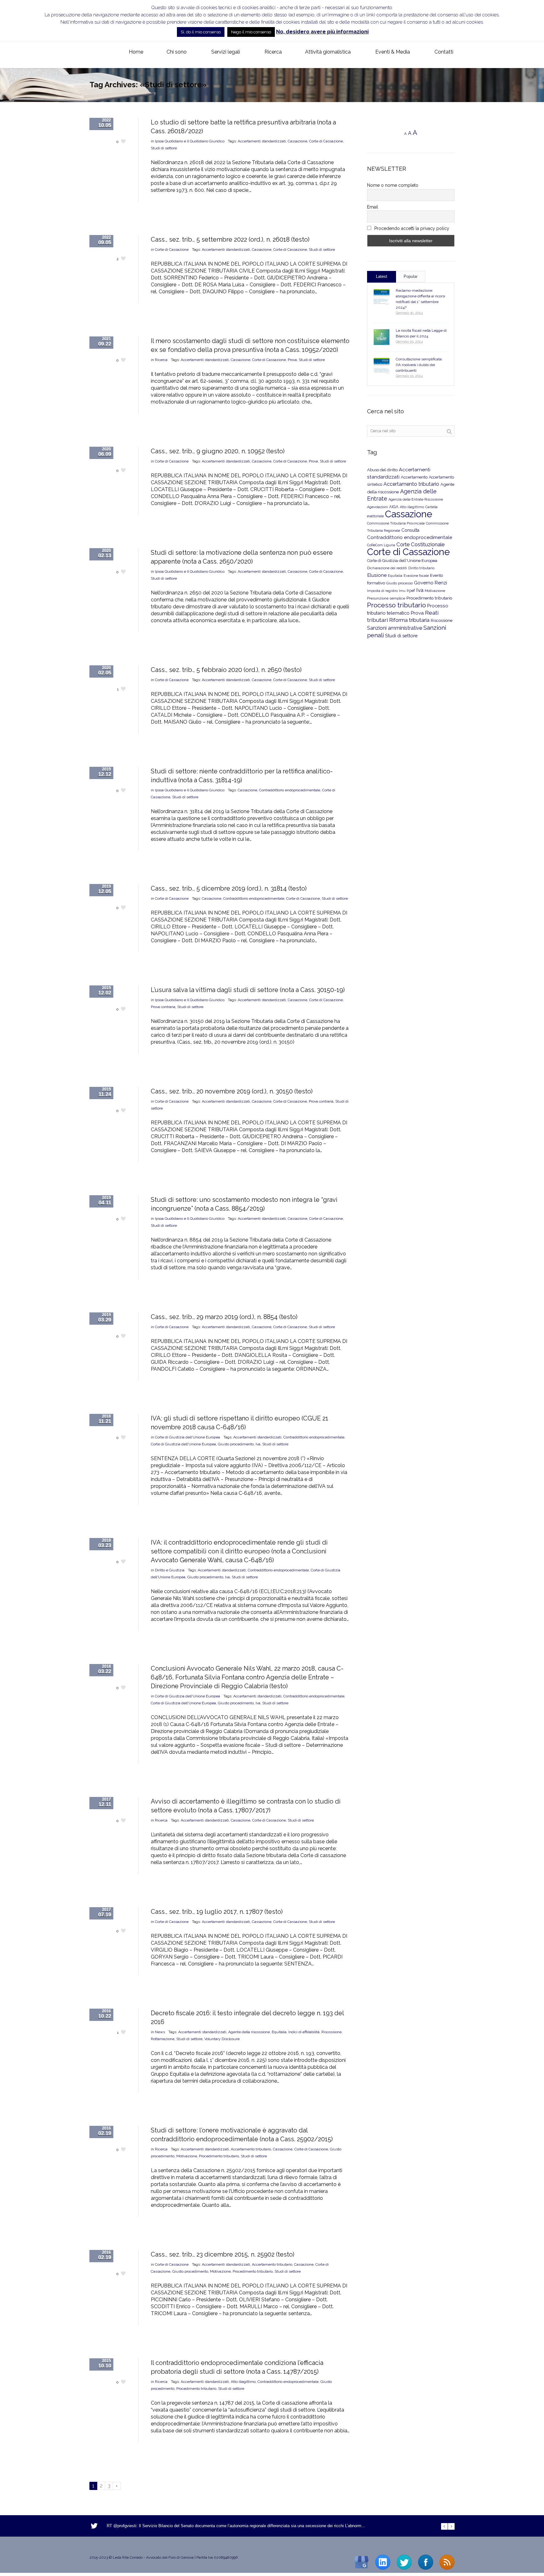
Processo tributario (397, 605)
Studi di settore (164, 148)
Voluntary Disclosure (222, 2039)
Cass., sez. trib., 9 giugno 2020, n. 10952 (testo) (218, 451)
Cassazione (297, 141)
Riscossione (331, 2032)
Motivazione (187, 2156)
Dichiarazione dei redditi (387, 568)
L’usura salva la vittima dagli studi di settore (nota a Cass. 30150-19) (248, 990)
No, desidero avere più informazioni (322, 32)
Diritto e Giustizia (170, 1570)
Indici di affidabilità (304, 2032)
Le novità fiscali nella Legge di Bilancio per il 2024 (421, 333)
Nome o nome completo (393, 185)
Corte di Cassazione (326, 141)
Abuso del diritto (382, 470)
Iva (258, 1444)
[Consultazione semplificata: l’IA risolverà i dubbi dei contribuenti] (382, 366)
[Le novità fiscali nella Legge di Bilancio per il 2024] (382, 337)
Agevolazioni (377, 507)
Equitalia (279, 2032)
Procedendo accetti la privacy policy (411, 228)
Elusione (377, 575)
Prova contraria (163, 1007)
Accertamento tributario (251, 2149)
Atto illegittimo (243, 2382)
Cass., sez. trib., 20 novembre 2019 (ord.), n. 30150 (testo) (232, 1091)
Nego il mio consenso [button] (251, 32)
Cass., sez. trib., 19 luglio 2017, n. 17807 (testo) (217, 1912)
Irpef (411, 591)
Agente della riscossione (249, 2032)
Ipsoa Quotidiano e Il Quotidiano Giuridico (190, 141)
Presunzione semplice (386, 598)
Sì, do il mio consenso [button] (201, 32)
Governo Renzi (431, 583)
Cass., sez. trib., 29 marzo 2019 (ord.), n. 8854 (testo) (224, 1317)
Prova (292, 360)
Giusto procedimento (236, 1444)
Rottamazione (163, 2039)
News (160, 2032)
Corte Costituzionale (420, 544)
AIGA (394, 507)
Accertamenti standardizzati (262, 141)
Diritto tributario (421, 568)
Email (373, 207)
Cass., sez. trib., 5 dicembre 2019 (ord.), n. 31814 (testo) (229, 888)
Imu (402, 591)
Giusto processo (399, 583)
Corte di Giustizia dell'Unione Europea (187, 1437)
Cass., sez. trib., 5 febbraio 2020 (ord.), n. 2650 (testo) (226, 670)
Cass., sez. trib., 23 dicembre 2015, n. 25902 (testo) (223, 2254)
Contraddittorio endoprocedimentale (290, 790)
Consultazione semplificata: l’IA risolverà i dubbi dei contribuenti (419, 365)
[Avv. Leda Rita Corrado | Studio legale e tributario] (94, 52)
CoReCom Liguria (381, 545)
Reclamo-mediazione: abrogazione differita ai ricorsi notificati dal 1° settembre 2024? (420, 299)
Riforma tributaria (409, 620)
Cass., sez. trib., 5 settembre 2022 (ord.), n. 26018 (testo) (230, 239)
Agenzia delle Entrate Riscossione (416, 499)
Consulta (410, 530)
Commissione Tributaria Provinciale (396, 523)
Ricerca (161, 360)
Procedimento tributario (219, 2156)
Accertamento (414, 477)
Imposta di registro (382, 591)
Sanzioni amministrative (395, 628)
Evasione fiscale (416, 576)
